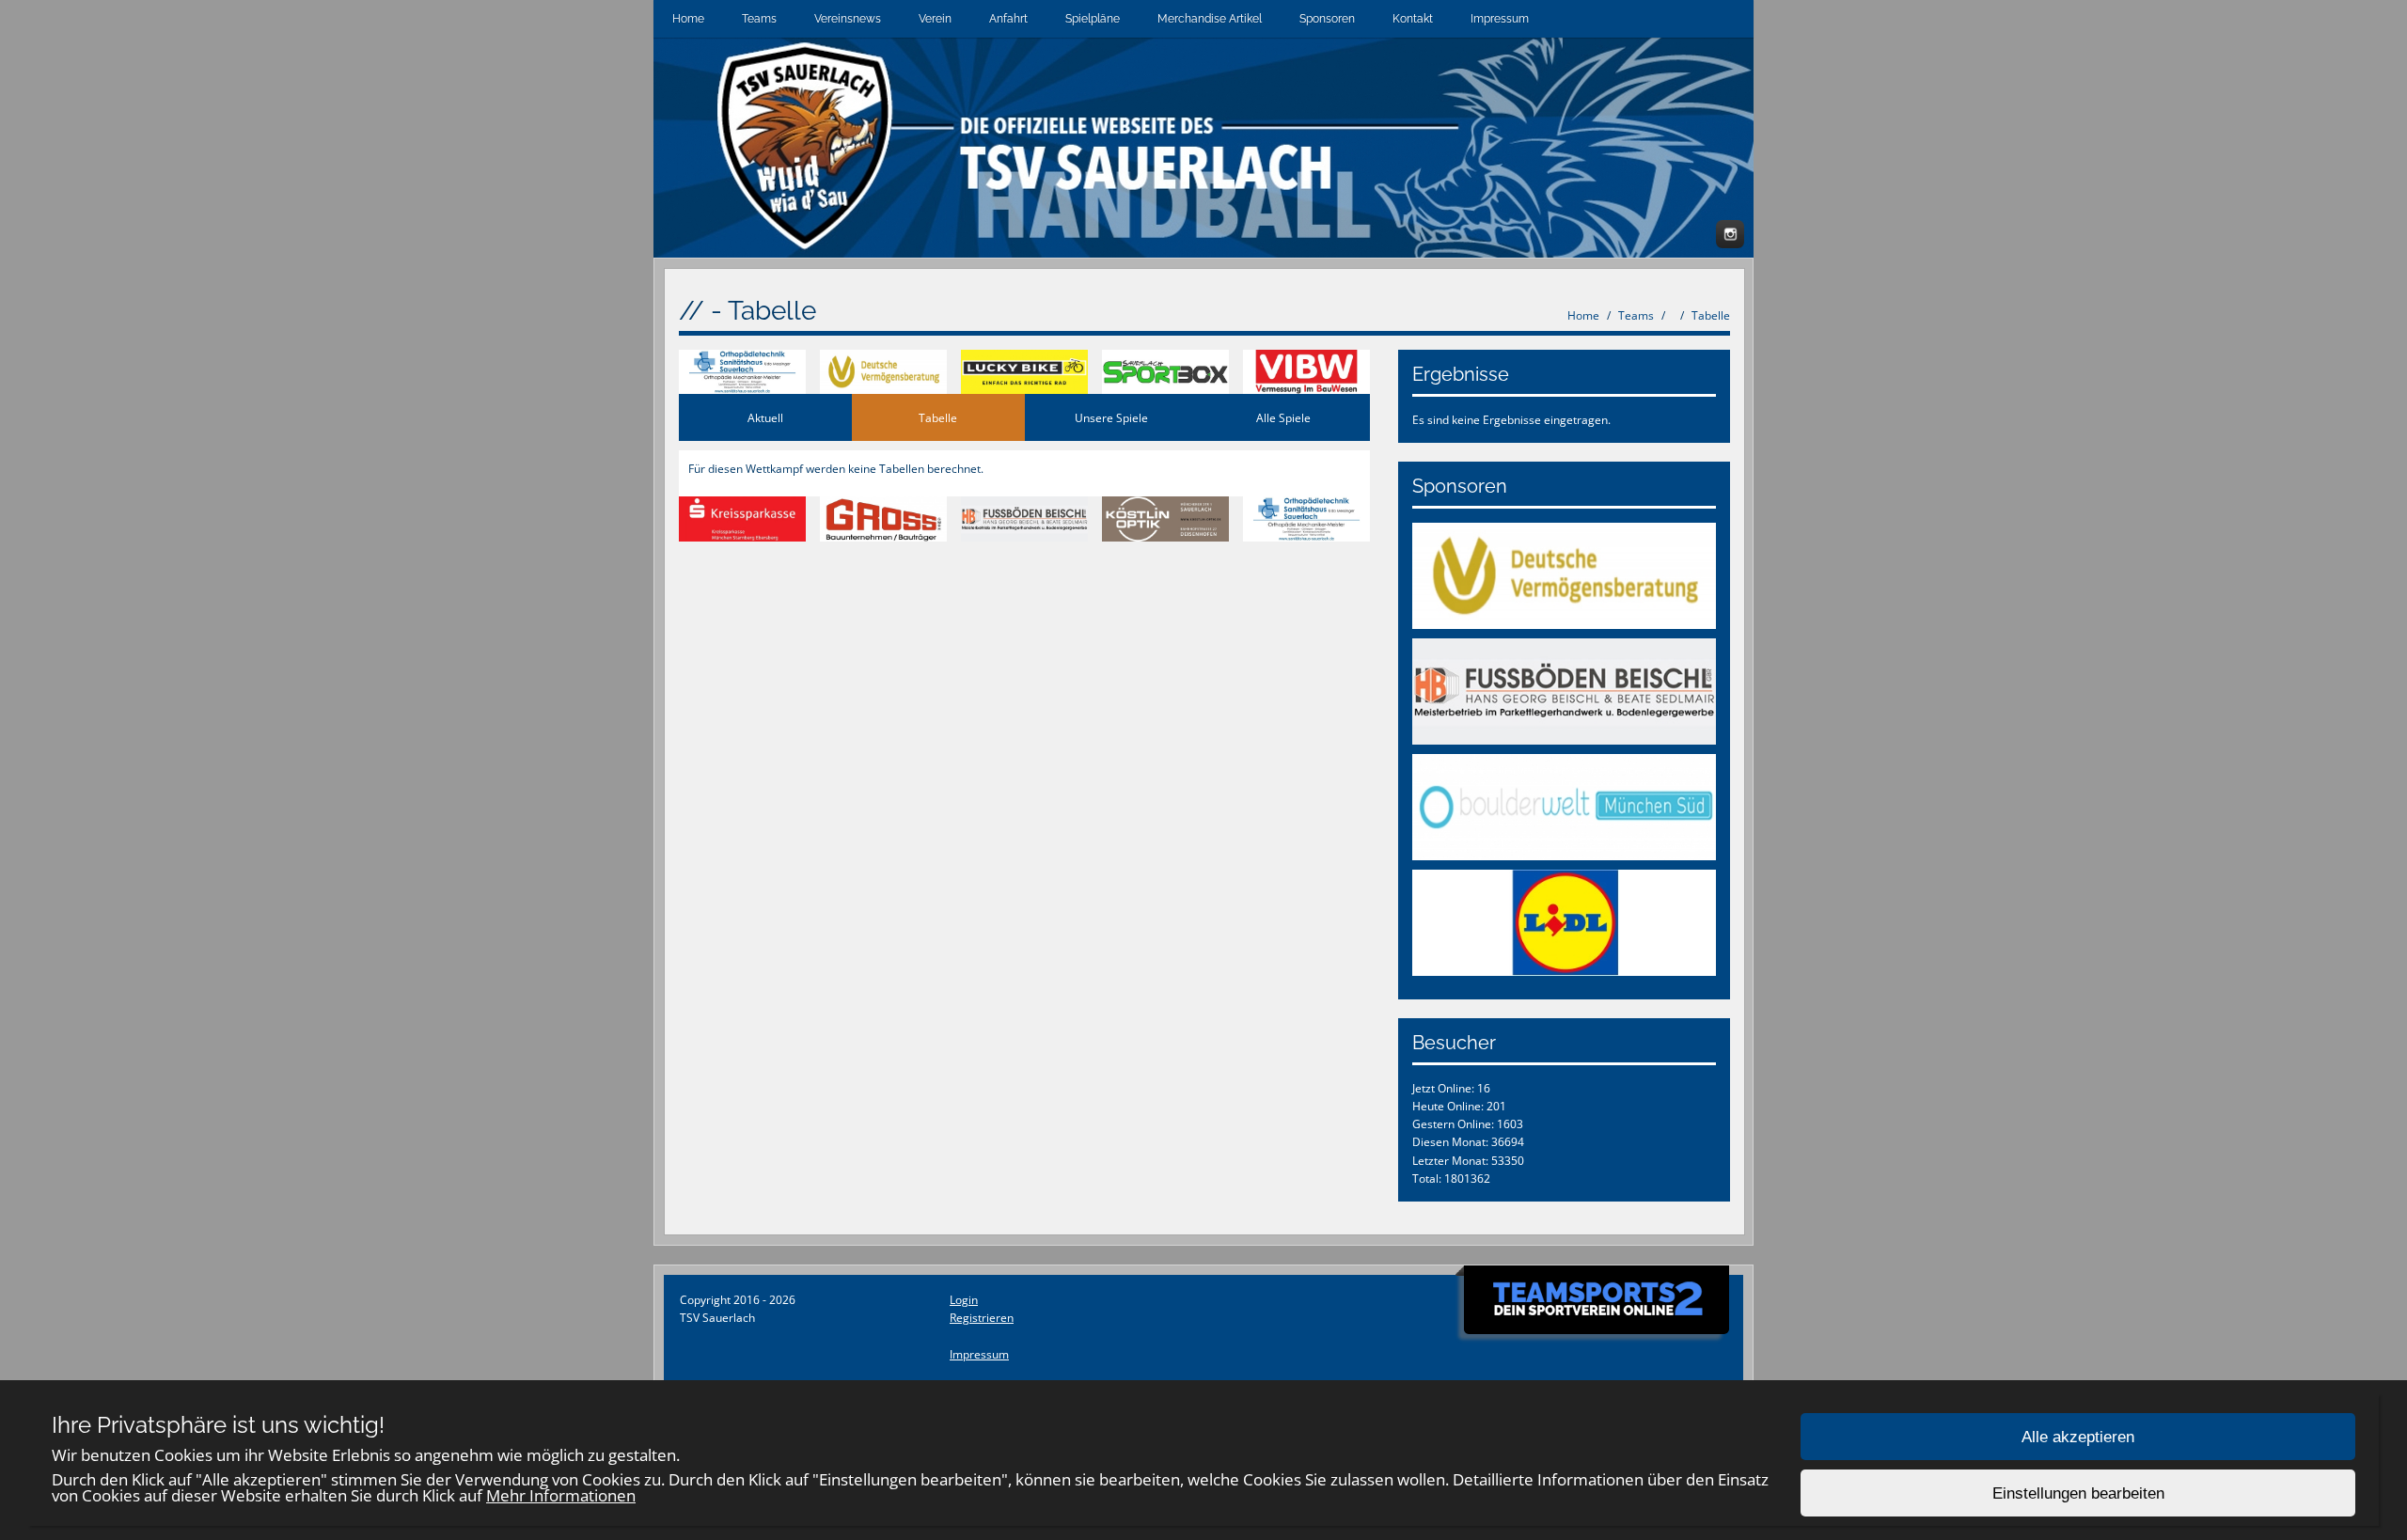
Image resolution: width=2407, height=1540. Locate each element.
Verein (935, 19)
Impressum (1500, 19)
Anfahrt (1008, 19)
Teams (759, 19)
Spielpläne (1093, 19)
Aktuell (765, 418)
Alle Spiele (1283, 418)
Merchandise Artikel (1210, 19)
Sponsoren (1327, 19)
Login (964, 1300)
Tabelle (1711, 315)
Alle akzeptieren (2078, 1437)
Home (688, 19)
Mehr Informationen (561, 1495)
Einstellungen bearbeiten (2078, 1493)
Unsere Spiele (1111, 418)
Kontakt (1413, 19)
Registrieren (982, 1318)
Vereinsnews (848, 19)
